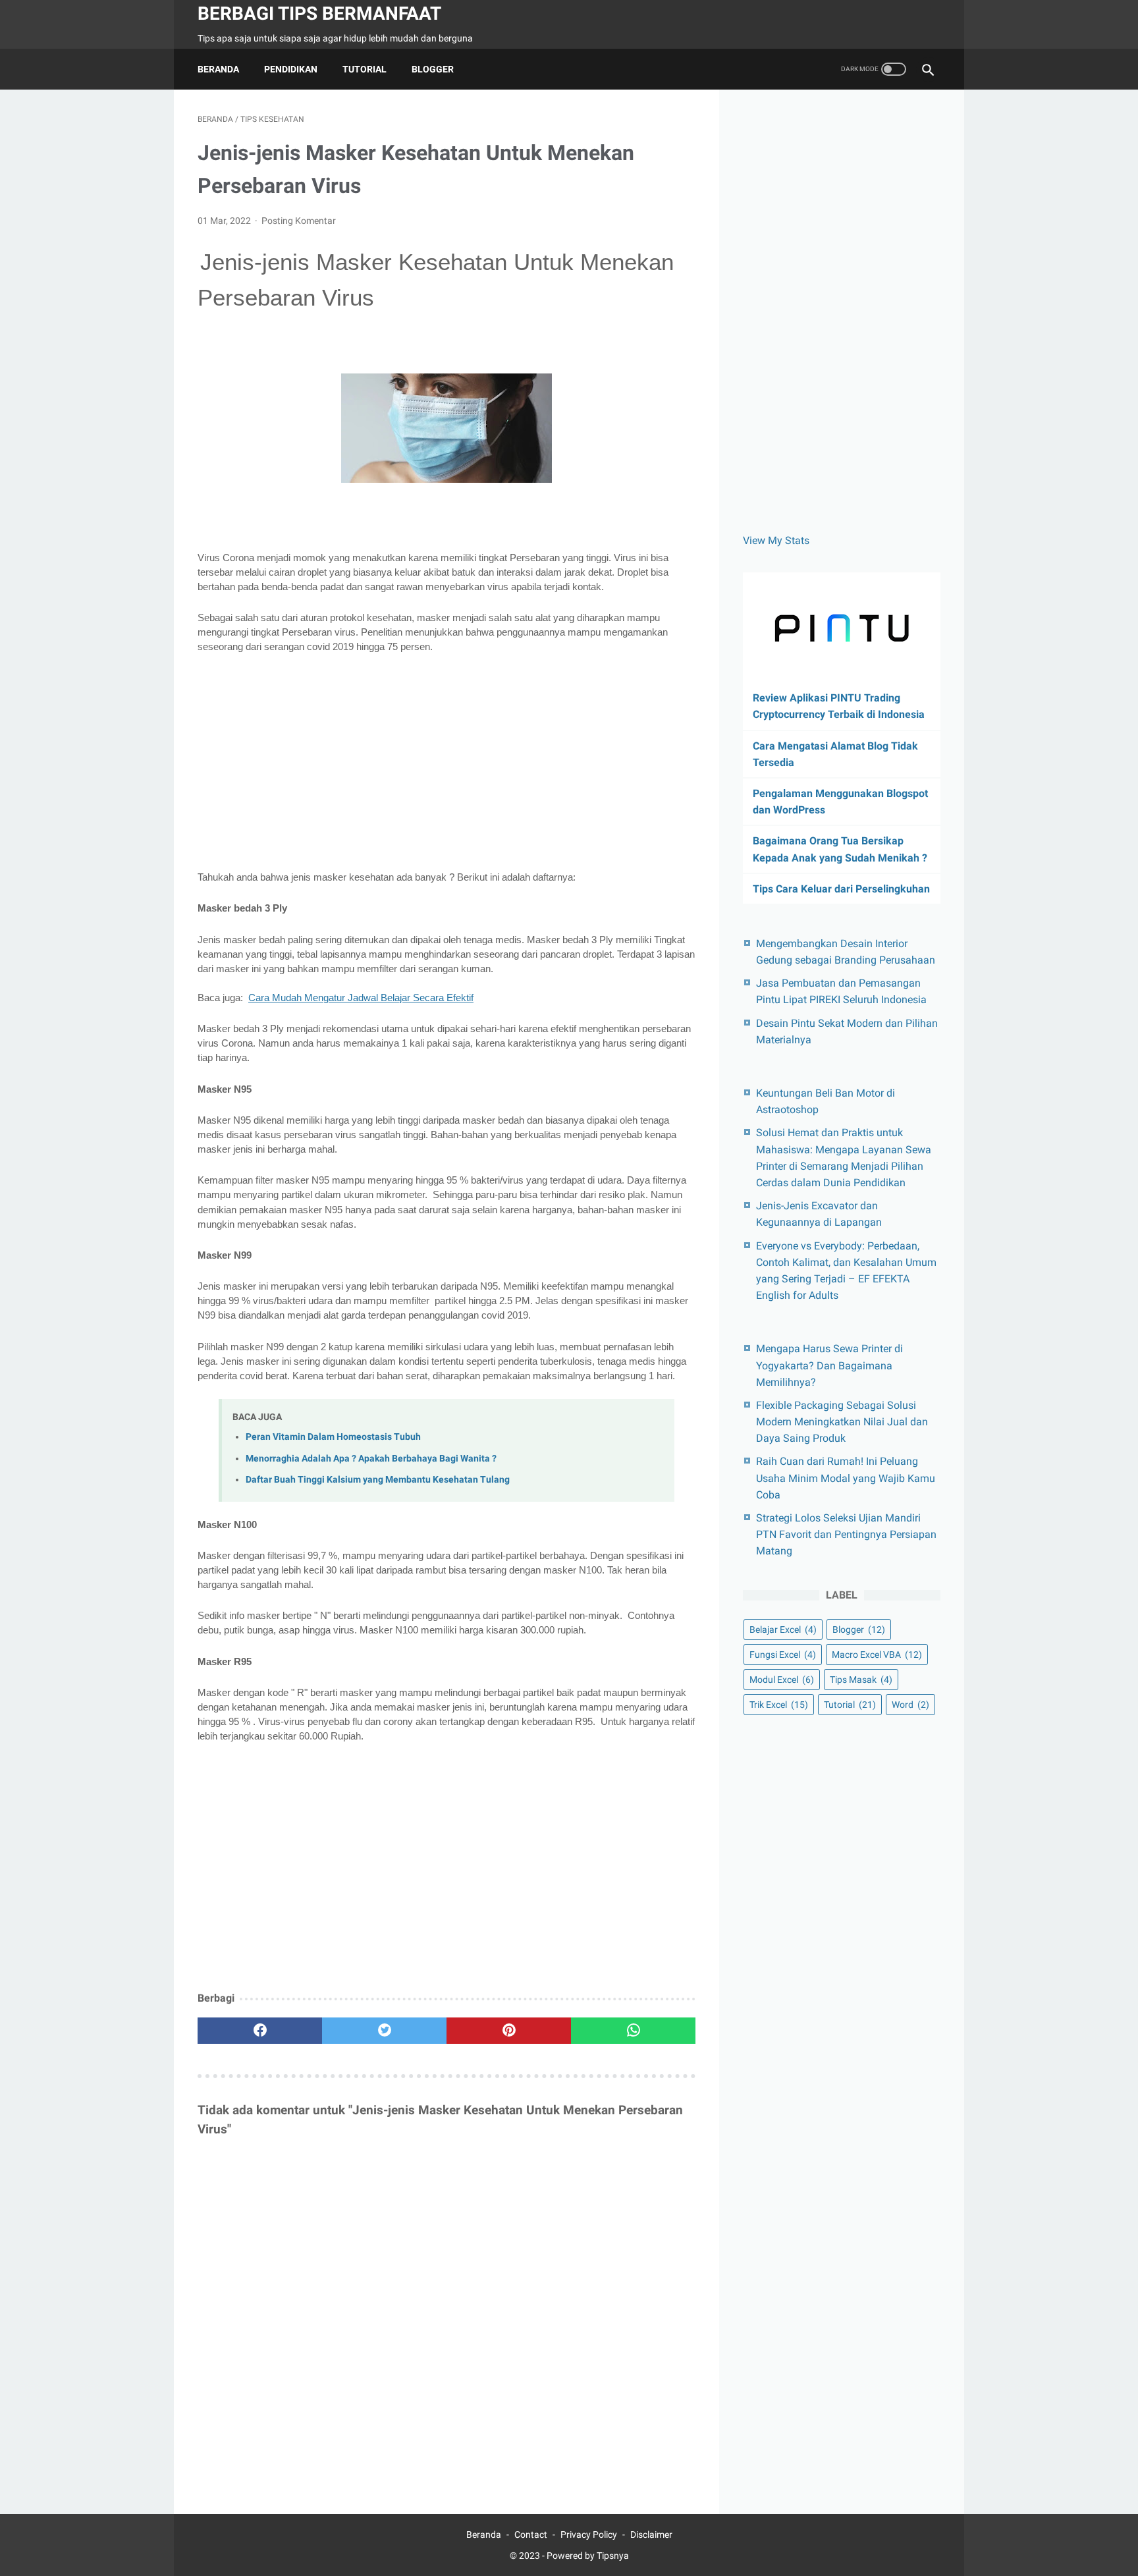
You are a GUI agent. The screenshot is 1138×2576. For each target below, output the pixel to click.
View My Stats (776, 540)
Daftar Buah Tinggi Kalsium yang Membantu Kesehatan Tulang (378, 1480)
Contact (531, 2535)
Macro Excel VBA (877, 1655)
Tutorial (365, 69)
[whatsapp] (633, 2031)
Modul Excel (782, 1680)
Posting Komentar (299, 221)
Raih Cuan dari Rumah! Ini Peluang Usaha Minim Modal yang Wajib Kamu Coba (846, 1478)
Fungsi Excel (783, 1655)
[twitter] (384, 2031)
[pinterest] (509, 2031)
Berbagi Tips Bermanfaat (319, 14)
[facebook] (260, 2031)
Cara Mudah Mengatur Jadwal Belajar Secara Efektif (361, 998)
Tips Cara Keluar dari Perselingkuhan (841, 889)
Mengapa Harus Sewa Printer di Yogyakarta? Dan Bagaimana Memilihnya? (829, 1365)
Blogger (433, 69)
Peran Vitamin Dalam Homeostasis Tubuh (333, 1437)
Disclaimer (651, 2535)
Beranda (218, 69)
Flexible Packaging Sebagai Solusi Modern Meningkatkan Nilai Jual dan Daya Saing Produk (842, 1422)
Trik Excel (779, 1705)
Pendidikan (291, 69)
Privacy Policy (589, 2535)
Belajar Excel (783, 1630)
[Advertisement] (447, 762)
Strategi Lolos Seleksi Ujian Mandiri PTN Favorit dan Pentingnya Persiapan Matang (846, 1534)
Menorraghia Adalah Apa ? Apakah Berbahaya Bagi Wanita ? (371, 1459)
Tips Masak (861, 1680)
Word (910, 1705)
